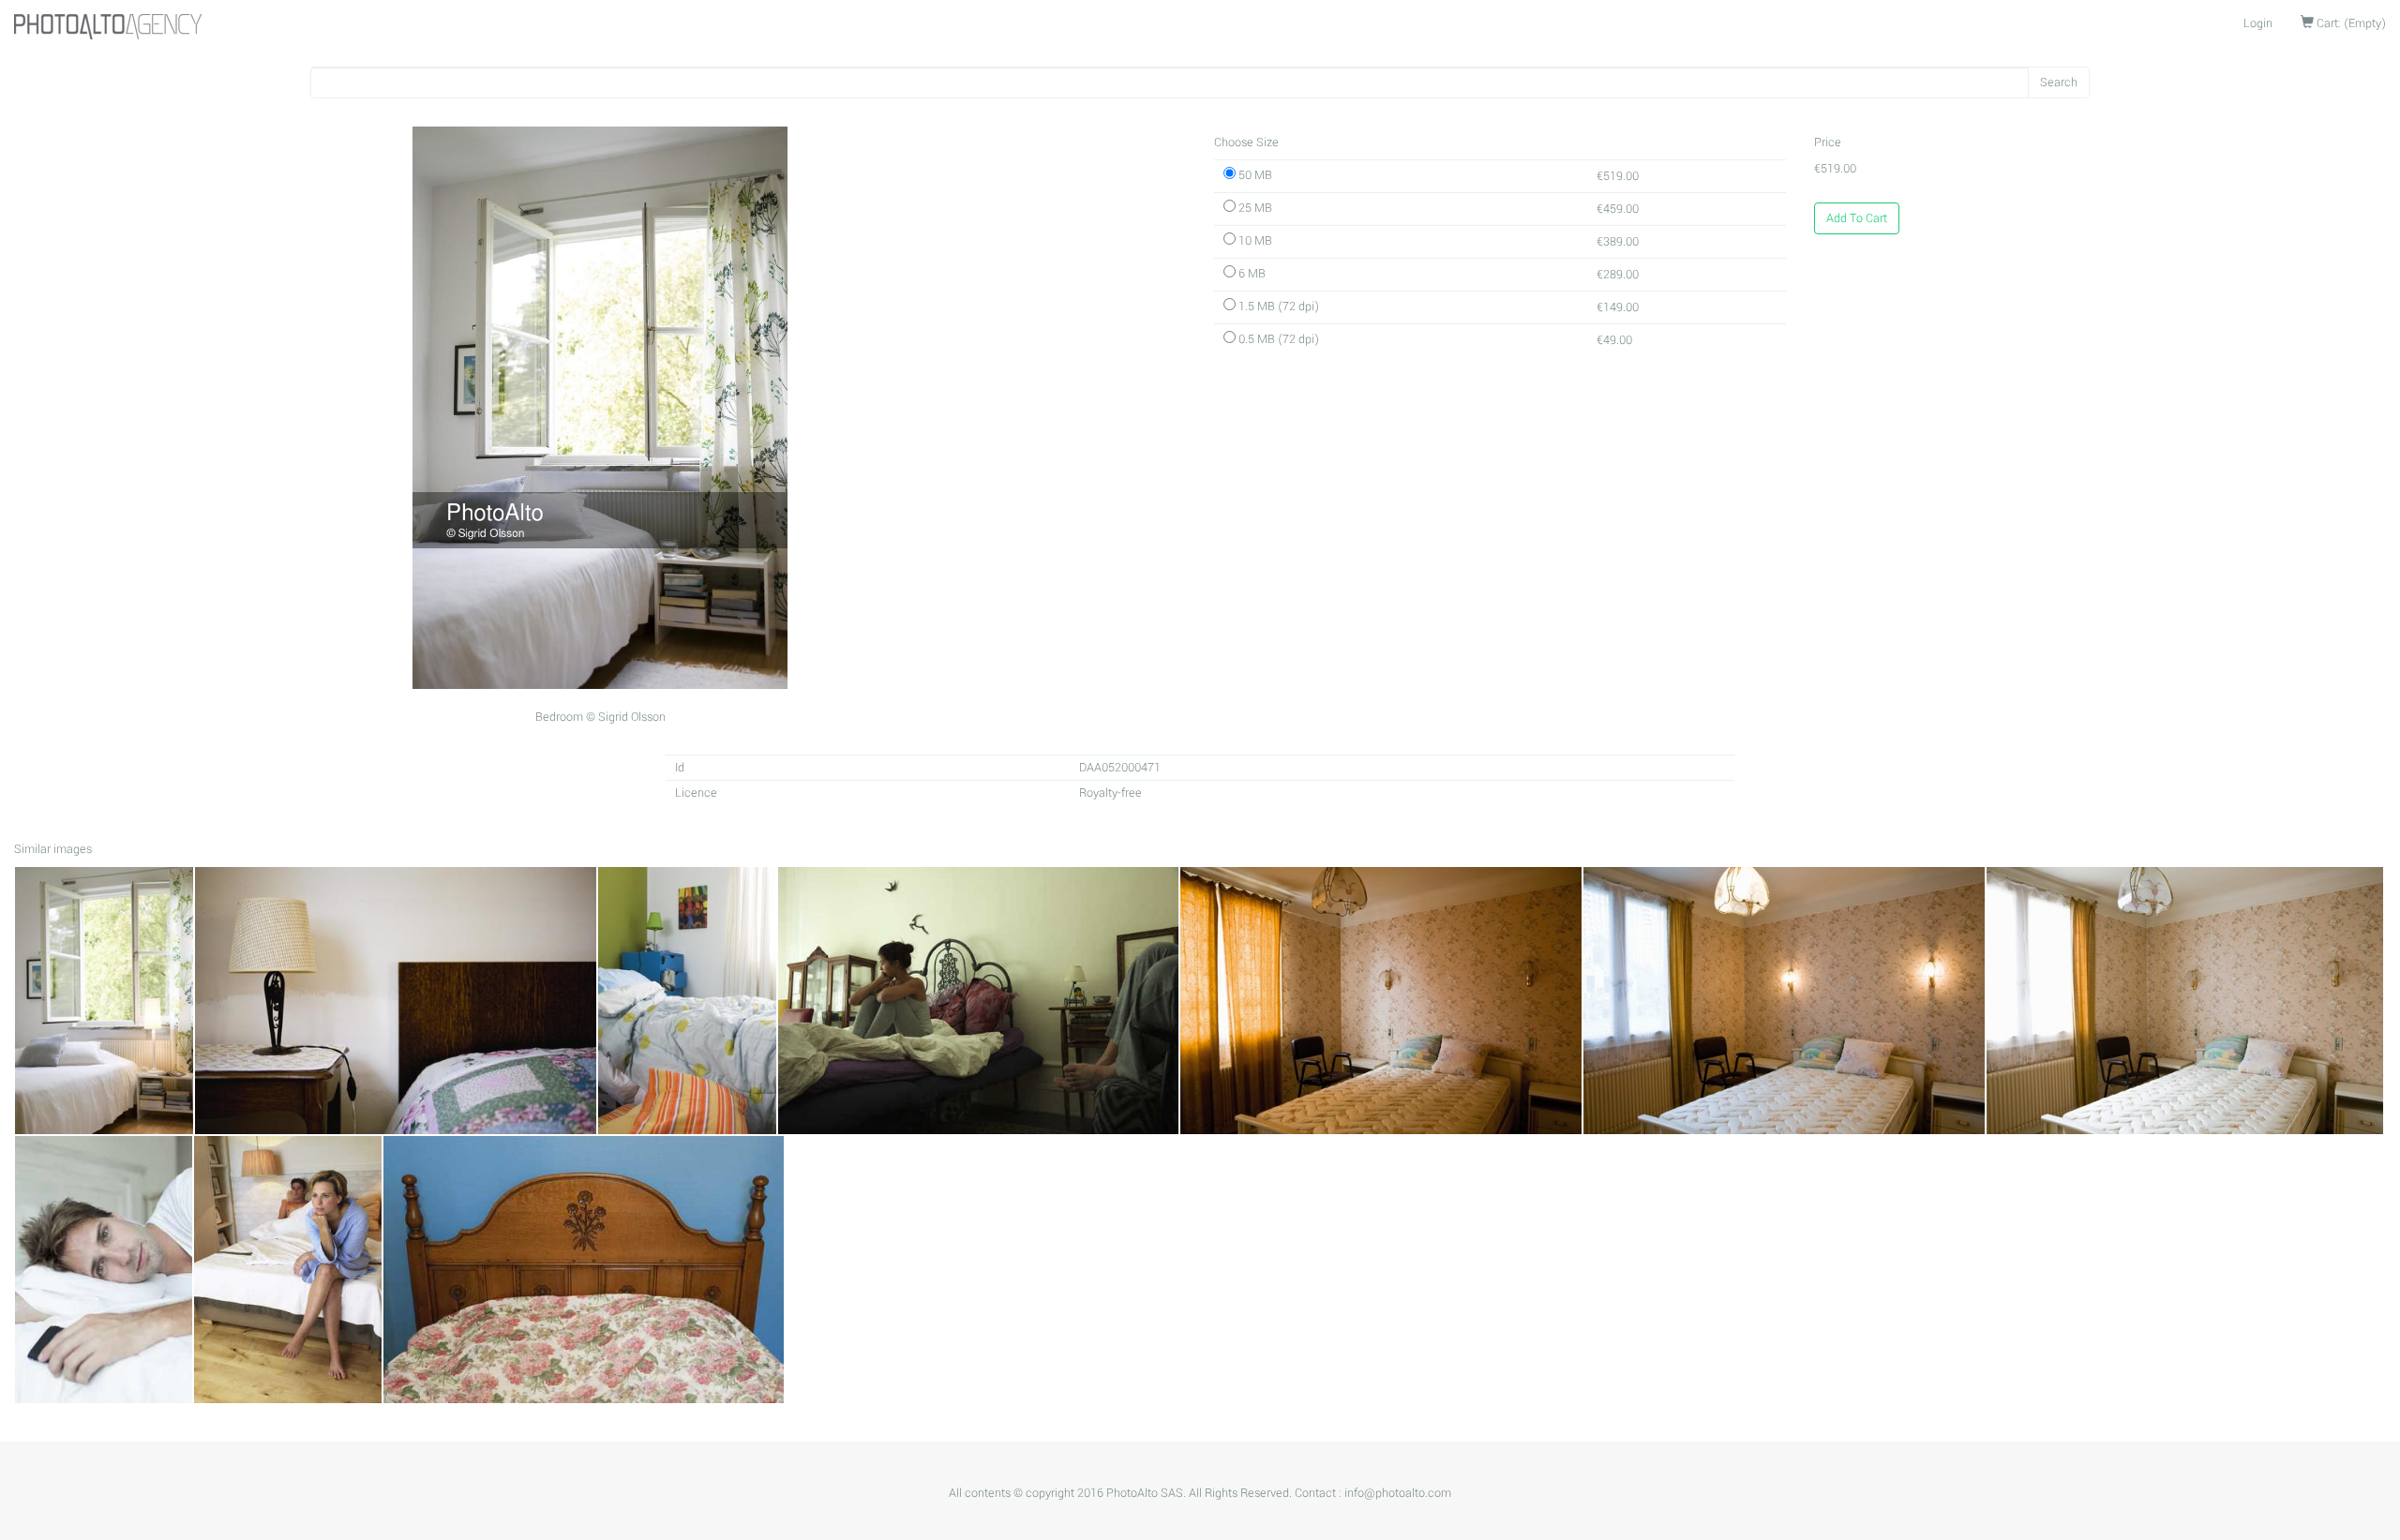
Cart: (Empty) (2350, 23)
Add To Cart (1857, 218)
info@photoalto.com (1398, 1493)
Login (2258, 23)
